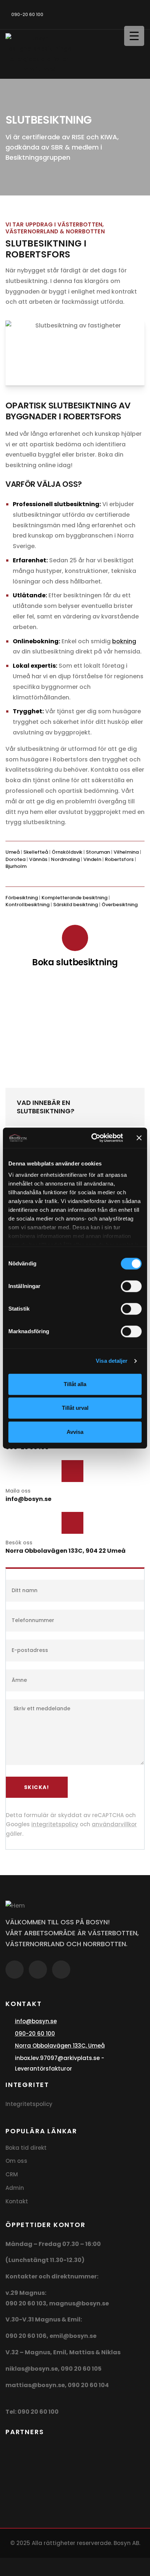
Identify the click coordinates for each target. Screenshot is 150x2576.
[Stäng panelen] (139, 1138)
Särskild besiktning (76, 905)
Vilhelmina (126, 852)
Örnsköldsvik (67, 852)
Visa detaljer (112, 1361)
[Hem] (15, 1906)
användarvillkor (114, 1824)
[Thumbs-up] (137, 13)
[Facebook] (87, 13)
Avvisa (75, 1432)
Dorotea (15, 859)
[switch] (131, 1286)
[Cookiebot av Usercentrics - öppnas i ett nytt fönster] (93, 1138)
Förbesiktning (22, 898)
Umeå (13, 852)
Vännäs (38, 859)
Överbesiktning (120, 905)
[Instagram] (112, 13)
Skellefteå (36, 852)
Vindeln (92, 859)
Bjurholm (16, 866)
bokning (124, 641)
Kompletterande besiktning (74, 898)
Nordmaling (65, 859)
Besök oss (19, 1543)
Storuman (98, 852)
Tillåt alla (75, 1384)
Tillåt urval (75, 1408)
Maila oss (18, 1491)
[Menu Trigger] (134, 36)
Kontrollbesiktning (27, 905)
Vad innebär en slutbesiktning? (46, 1107)
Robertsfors (119, 859)
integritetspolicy (55, 1824)
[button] (75, 1107)
